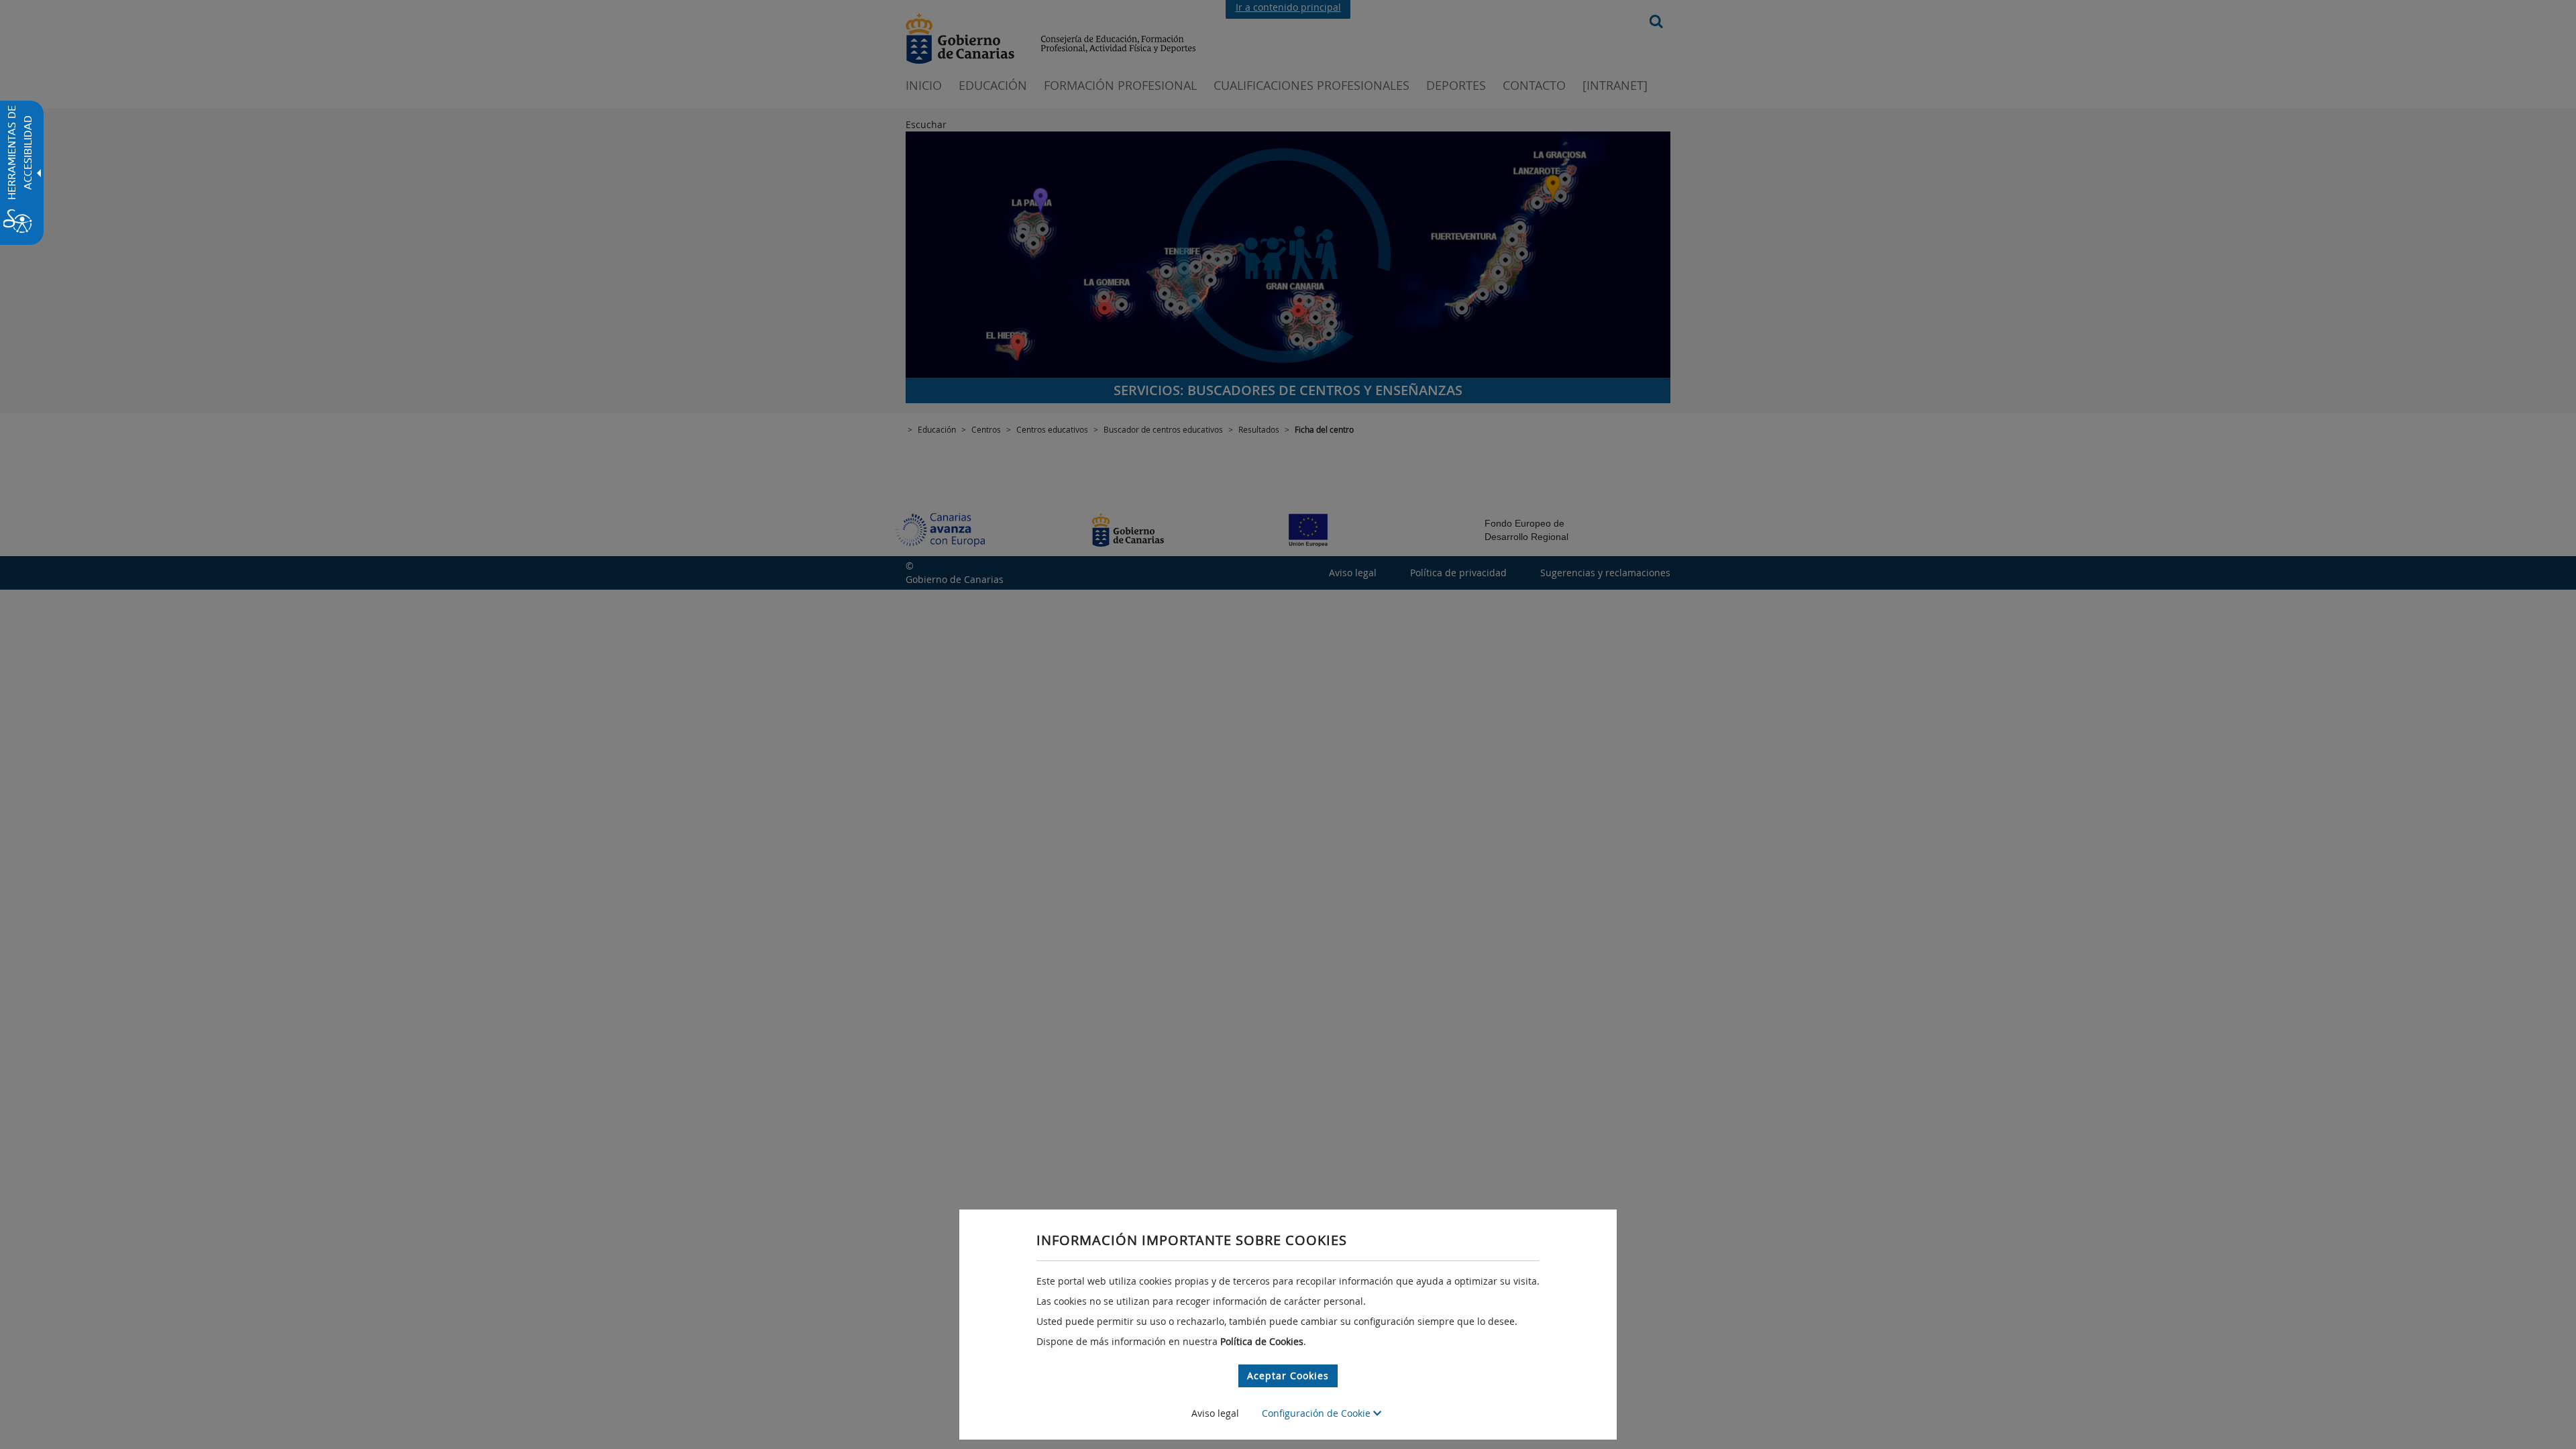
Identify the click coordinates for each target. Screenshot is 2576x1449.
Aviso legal (1215, 1413)
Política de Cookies (1262, 1341)
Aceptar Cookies (1288, 1376)
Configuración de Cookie (1318, 1413)
